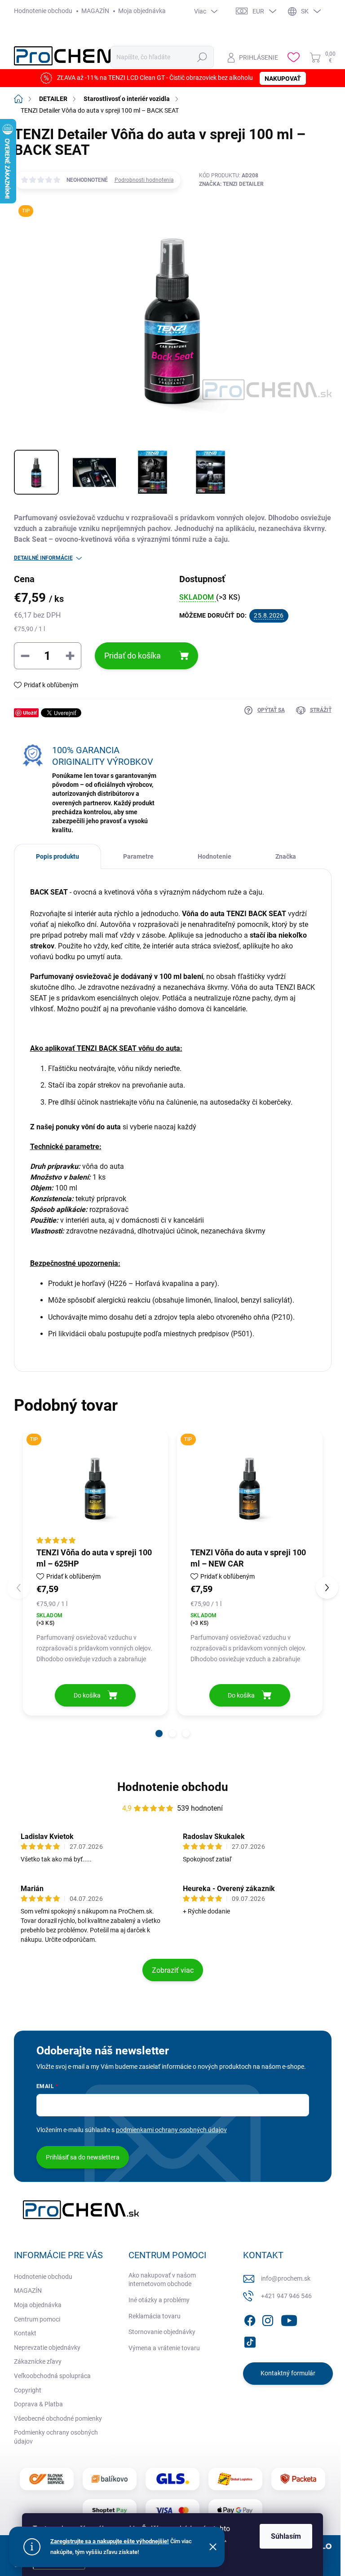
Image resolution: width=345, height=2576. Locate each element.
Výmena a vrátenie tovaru (164, 2348)
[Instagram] (268, 2319)
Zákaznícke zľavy (38, 2361)
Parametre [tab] (138, 856)
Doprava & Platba (38, 2404)
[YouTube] (289, 2319)
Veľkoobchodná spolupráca (52, 2376)
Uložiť (30, 713)
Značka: (231, 184)
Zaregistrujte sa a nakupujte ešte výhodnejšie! (110, 2541)
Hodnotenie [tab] (215, 856)
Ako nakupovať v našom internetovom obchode (162, 2280)
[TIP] (96, 1488)
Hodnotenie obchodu (43, 11)
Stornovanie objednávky (162, 2332)
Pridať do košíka (133, 656)
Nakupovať (283, 79)
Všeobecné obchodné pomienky (58, 2418)
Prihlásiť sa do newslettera (83, 2157)
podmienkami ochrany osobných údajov (171, 2130)
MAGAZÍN (95, 11)
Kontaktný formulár (288, 2373)
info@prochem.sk (286, 2278)
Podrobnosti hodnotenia (144, 180)
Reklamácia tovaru (155, 2316)
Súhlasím (286, 2536)
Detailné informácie (43, 558)
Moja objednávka (142, 11)
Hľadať (202, 57)
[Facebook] (250, 2319)
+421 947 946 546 (286, 2296)
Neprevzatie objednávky (47, 2348)
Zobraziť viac (173, 1970)
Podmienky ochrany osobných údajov (56, 2437)
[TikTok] (250, 2340)
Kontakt (25, 2333)
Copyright (28, 2390)
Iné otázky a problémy (159, 2300)
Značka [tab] (286, 856)
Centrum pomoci (37, 2319)
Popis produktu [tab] (57, 856)
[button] (159, 1733)
